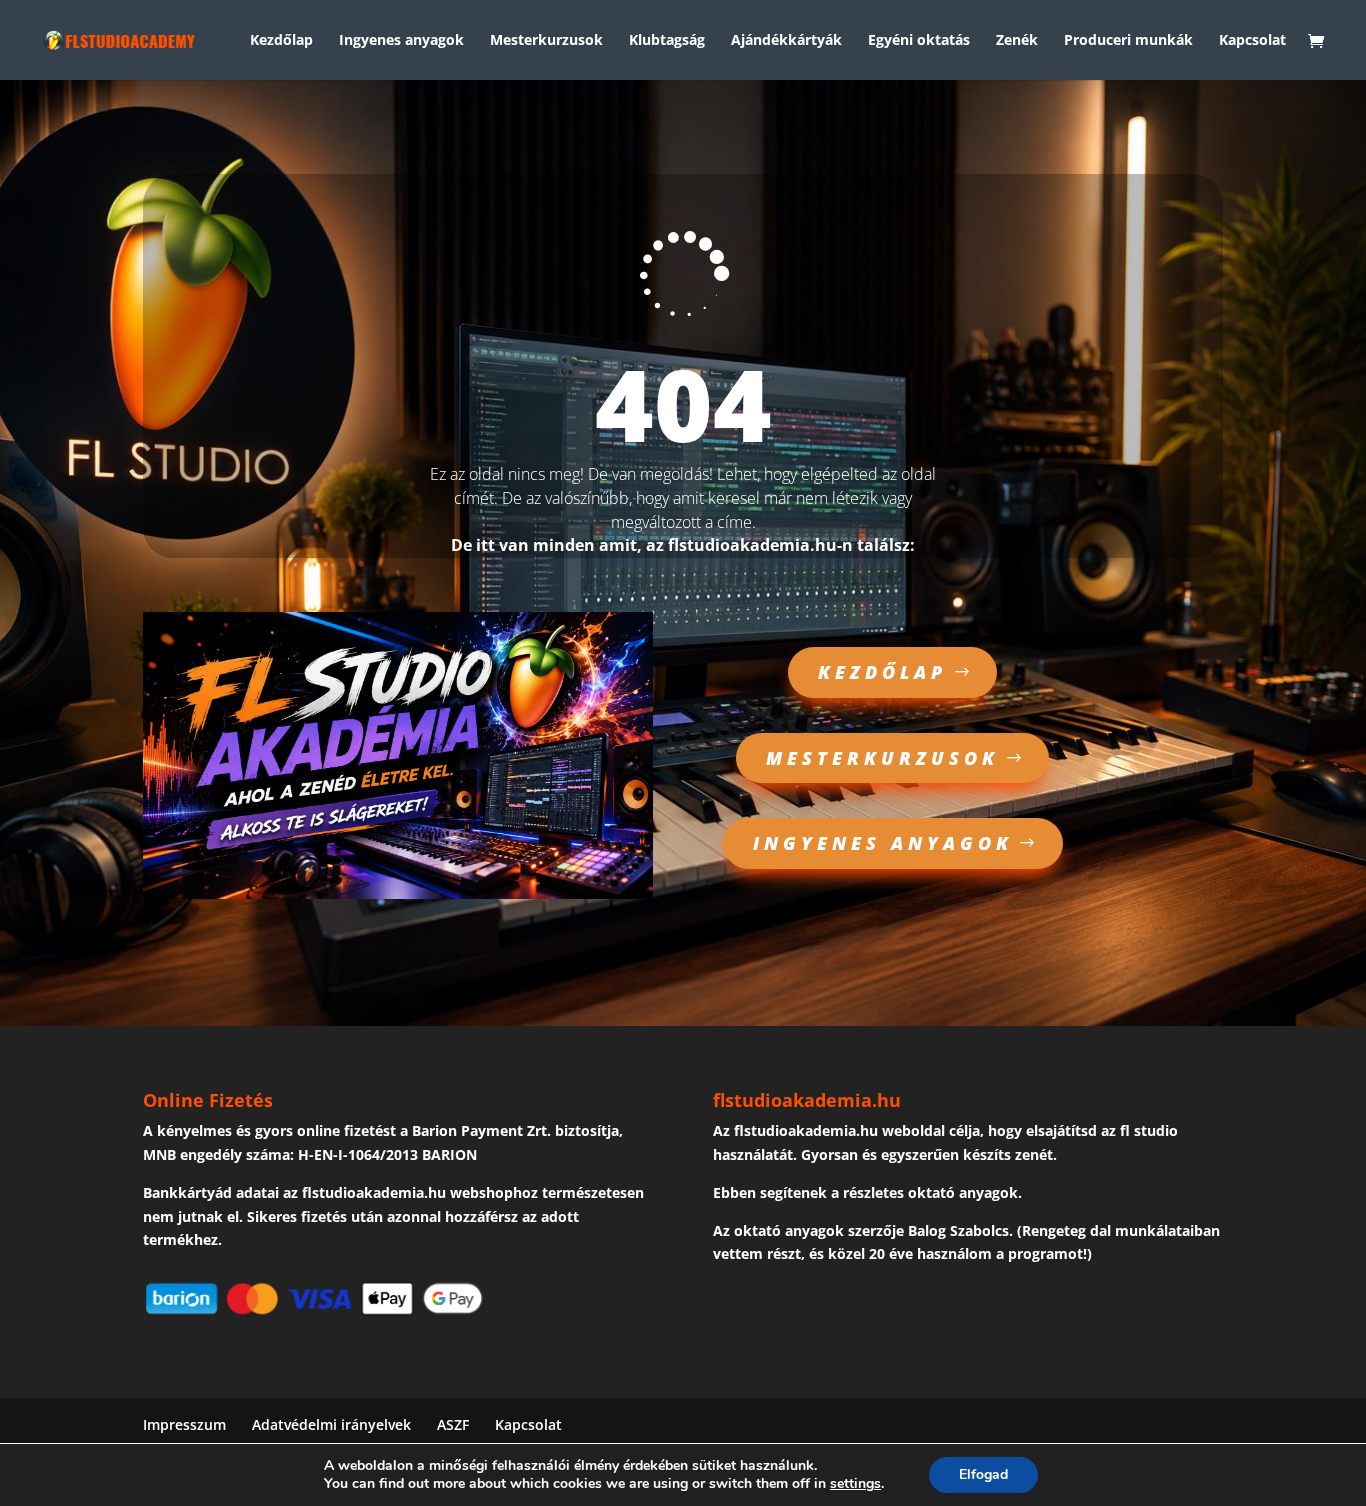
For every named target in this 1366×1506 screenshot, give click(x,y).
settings (855, 1484)
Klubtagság (667, 41)
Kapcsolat (1252, 41)
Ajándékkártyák (786, 41)
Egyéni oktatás (919, 41)
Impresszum (184, 1424)
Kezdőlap (281, 41)
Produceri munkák (1128, 41)
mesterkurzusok (882, 758)
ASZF (453, 1424)
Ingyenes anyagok (401, 41)
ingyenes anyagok (883, 843)
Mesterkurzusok (546, 41)
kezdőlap (882, 672)
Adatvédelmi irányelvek (331, 1424)
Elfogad (983, 1474)
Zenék (1017, 41)
